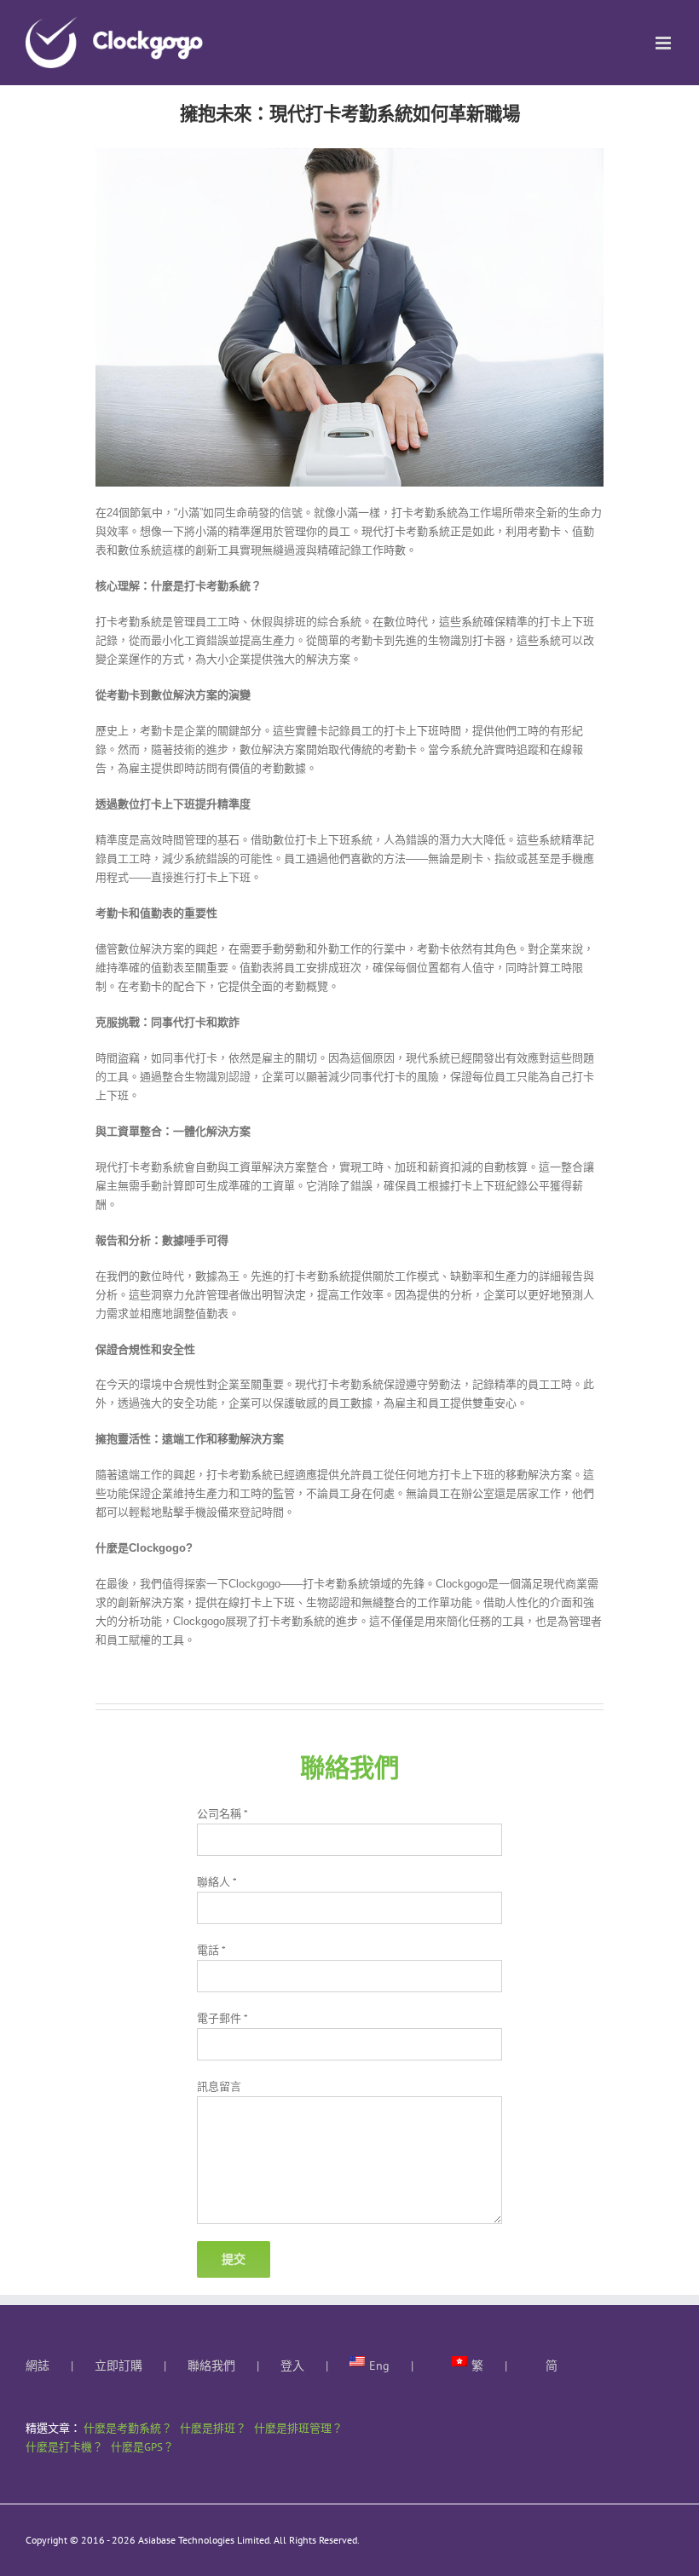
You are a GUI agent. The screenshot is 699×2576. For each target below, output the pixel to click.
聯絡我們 (211, 2366)
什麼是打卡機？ (64, 2447)
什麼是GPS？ (142, 2447)
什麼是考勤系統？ (128, 2428)
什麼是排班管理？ (298, 2428)
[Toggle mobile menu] (664, 43)
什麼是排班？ (213, 2428)
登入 (292, 2366)
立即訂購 (118, 2366)
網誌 (38, 2366)
